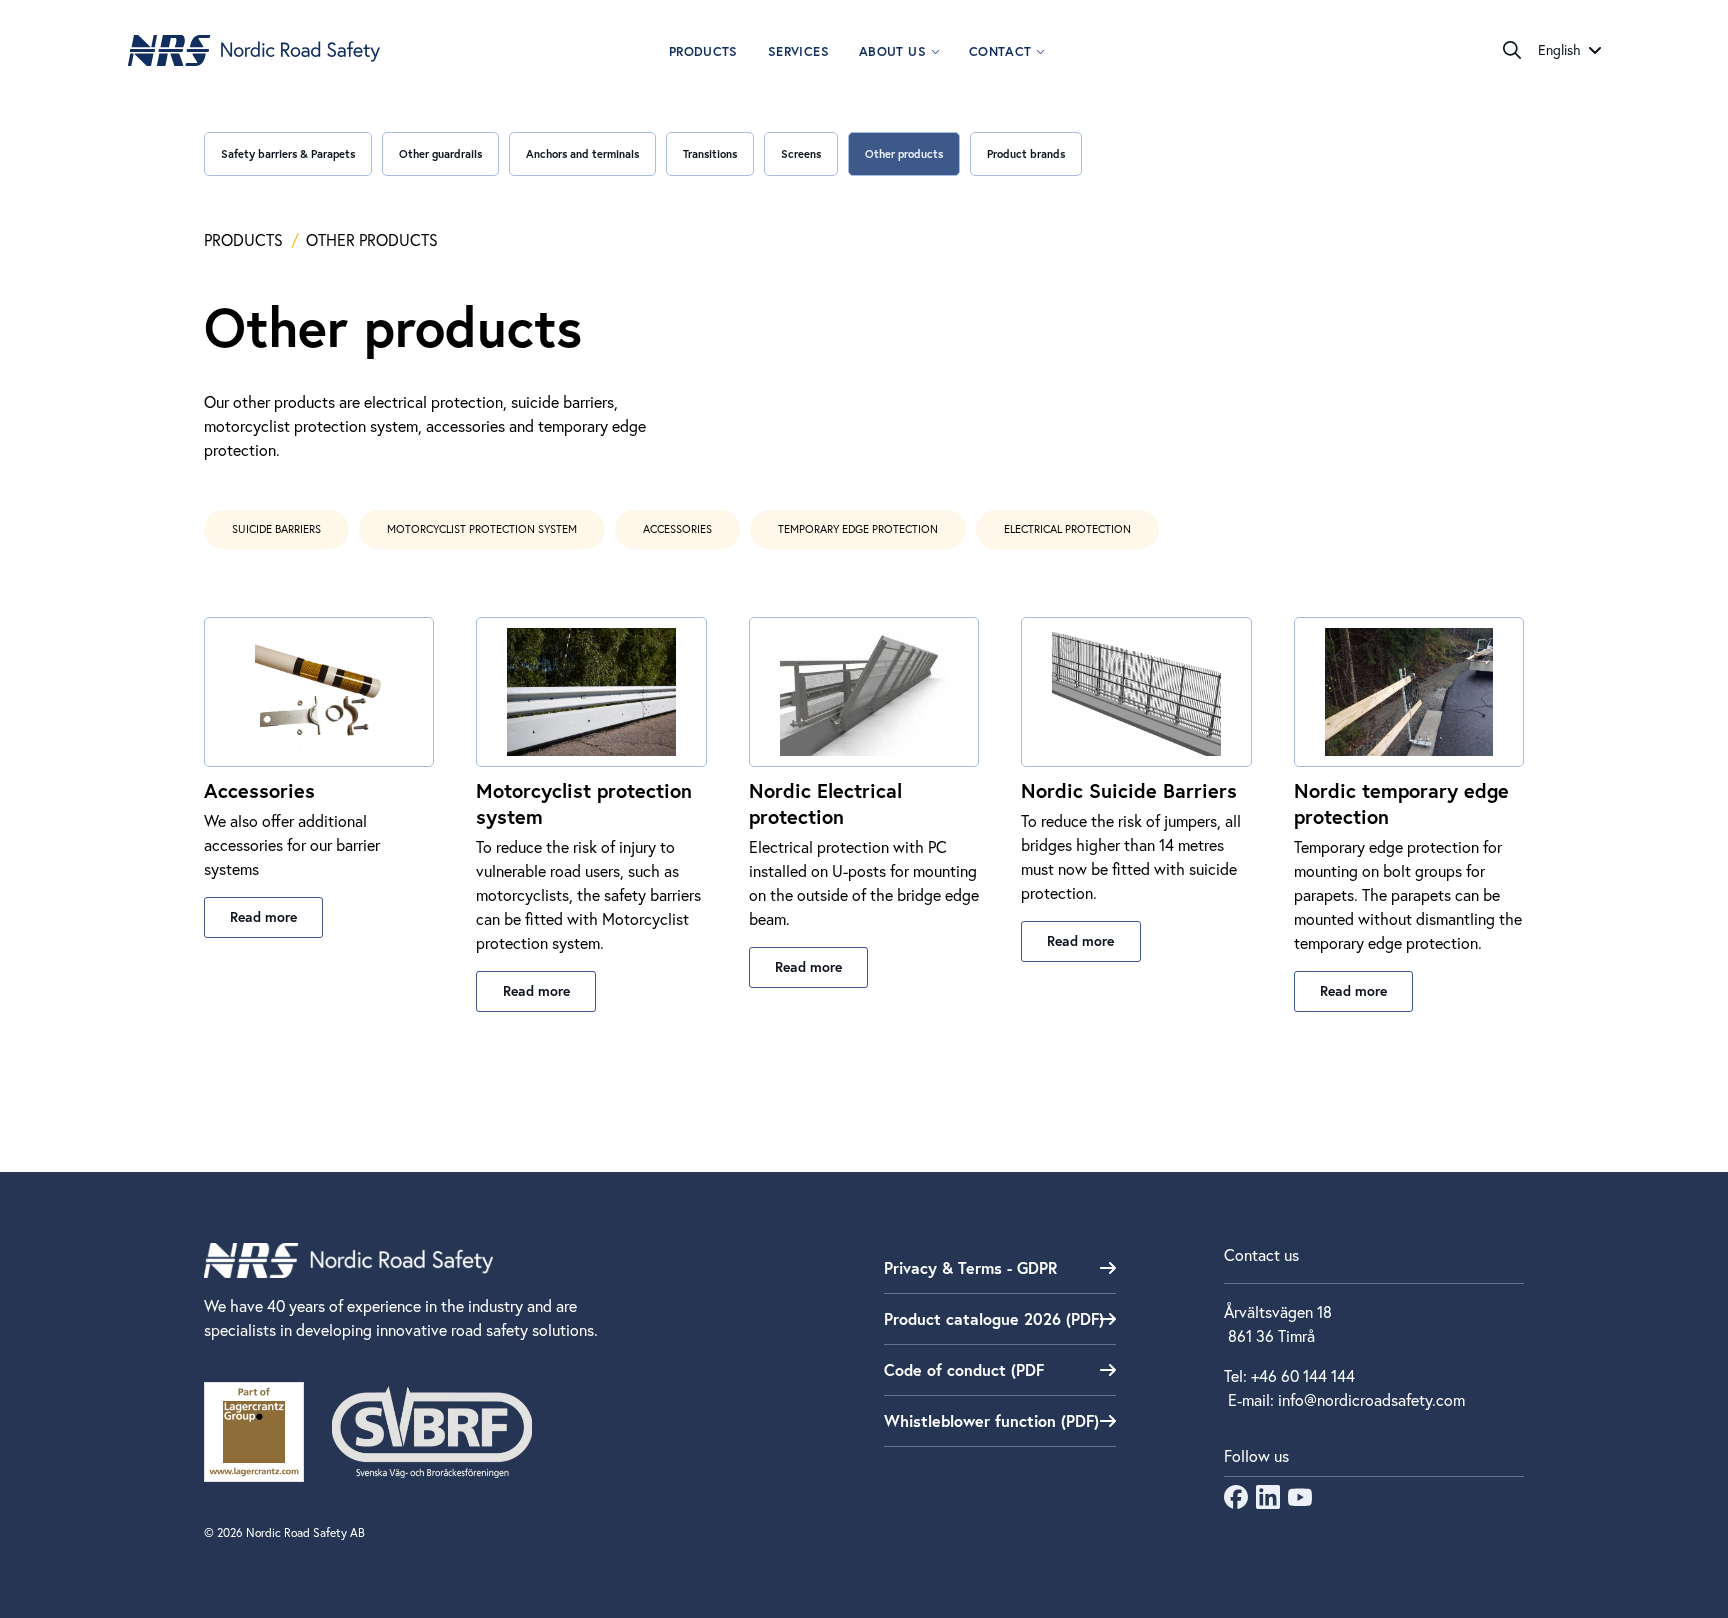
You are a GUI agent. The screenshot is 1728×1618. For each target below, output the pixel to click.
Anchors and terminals (582, 153)
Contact (1000, 51)
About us (892, 51)
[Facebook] (1236, 1502)
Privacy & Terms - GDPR (970, 1267)
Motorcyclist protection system (482, 529)
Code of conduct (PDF (964, 1369)
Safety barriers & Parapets (288, 153)
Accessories (677, 529)
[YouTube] (1300, 1502)
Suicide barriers (276, 529)
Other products (904, 153)
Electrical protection (1067, 529)
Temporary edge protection (858, 529)
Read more (263, 917)
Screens (801, 153)
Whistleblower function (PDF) (991, 1420)
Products (703, 51)
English (1559, 50)
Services (798, 51)
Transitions (710, 153)
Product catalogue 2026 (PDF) (994, 1318)
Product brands (1026, 153)
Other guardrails (440, 153)
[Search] (1512, 50)
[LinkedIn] (1268, 1502)
